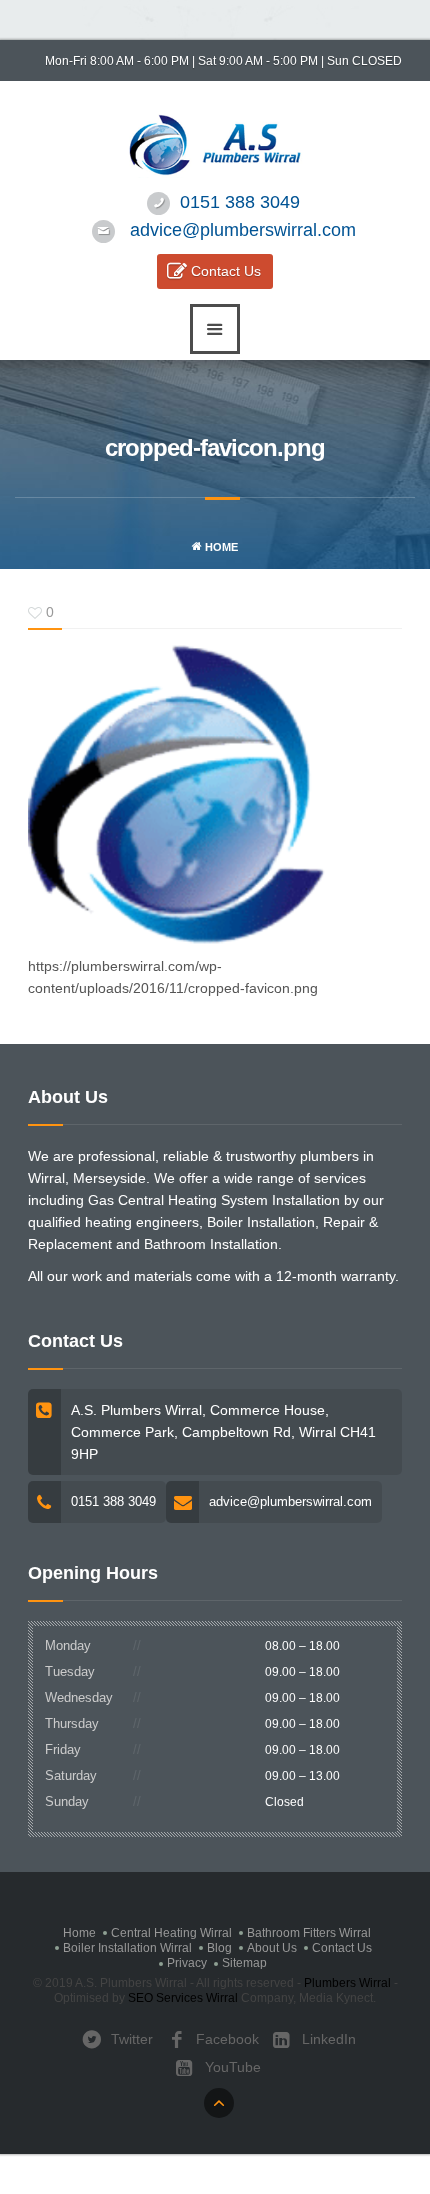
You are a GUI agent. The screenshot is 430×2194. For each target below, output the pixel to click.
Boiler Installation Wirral (127, 1948)
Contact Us (226, 271)
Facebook (225, 2039)
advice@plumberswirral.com (243, 230)
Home (220, 547)
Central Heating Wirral (171, 1933)
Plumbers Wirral (347, 1983)
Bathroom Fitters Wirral (309, 1933)
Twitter (130, 2039)
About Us (272, 1948)
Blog (219, 1948)
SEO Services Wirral (183, 1998)
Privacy (187, 1963)
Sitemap (244, 1963)
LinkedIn (327, 2039)
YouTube (231, 2067)
